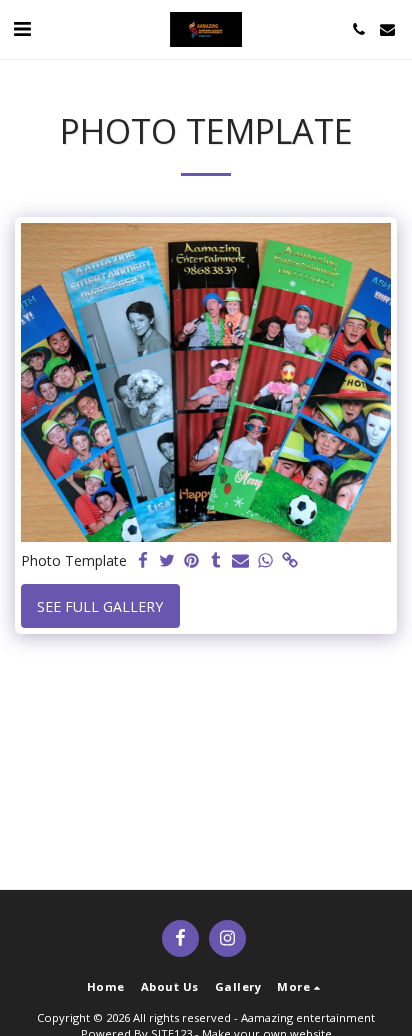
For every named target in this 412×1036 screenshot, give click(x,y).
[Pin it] (192, 561)
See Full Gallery (100, 606)
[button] (22, 28)
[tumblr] (217, 561)
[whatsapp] (266, 561)
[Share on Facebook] (143, 561)
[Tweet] (168, 561)
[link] (290, 561)
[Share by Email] (241, 561)
